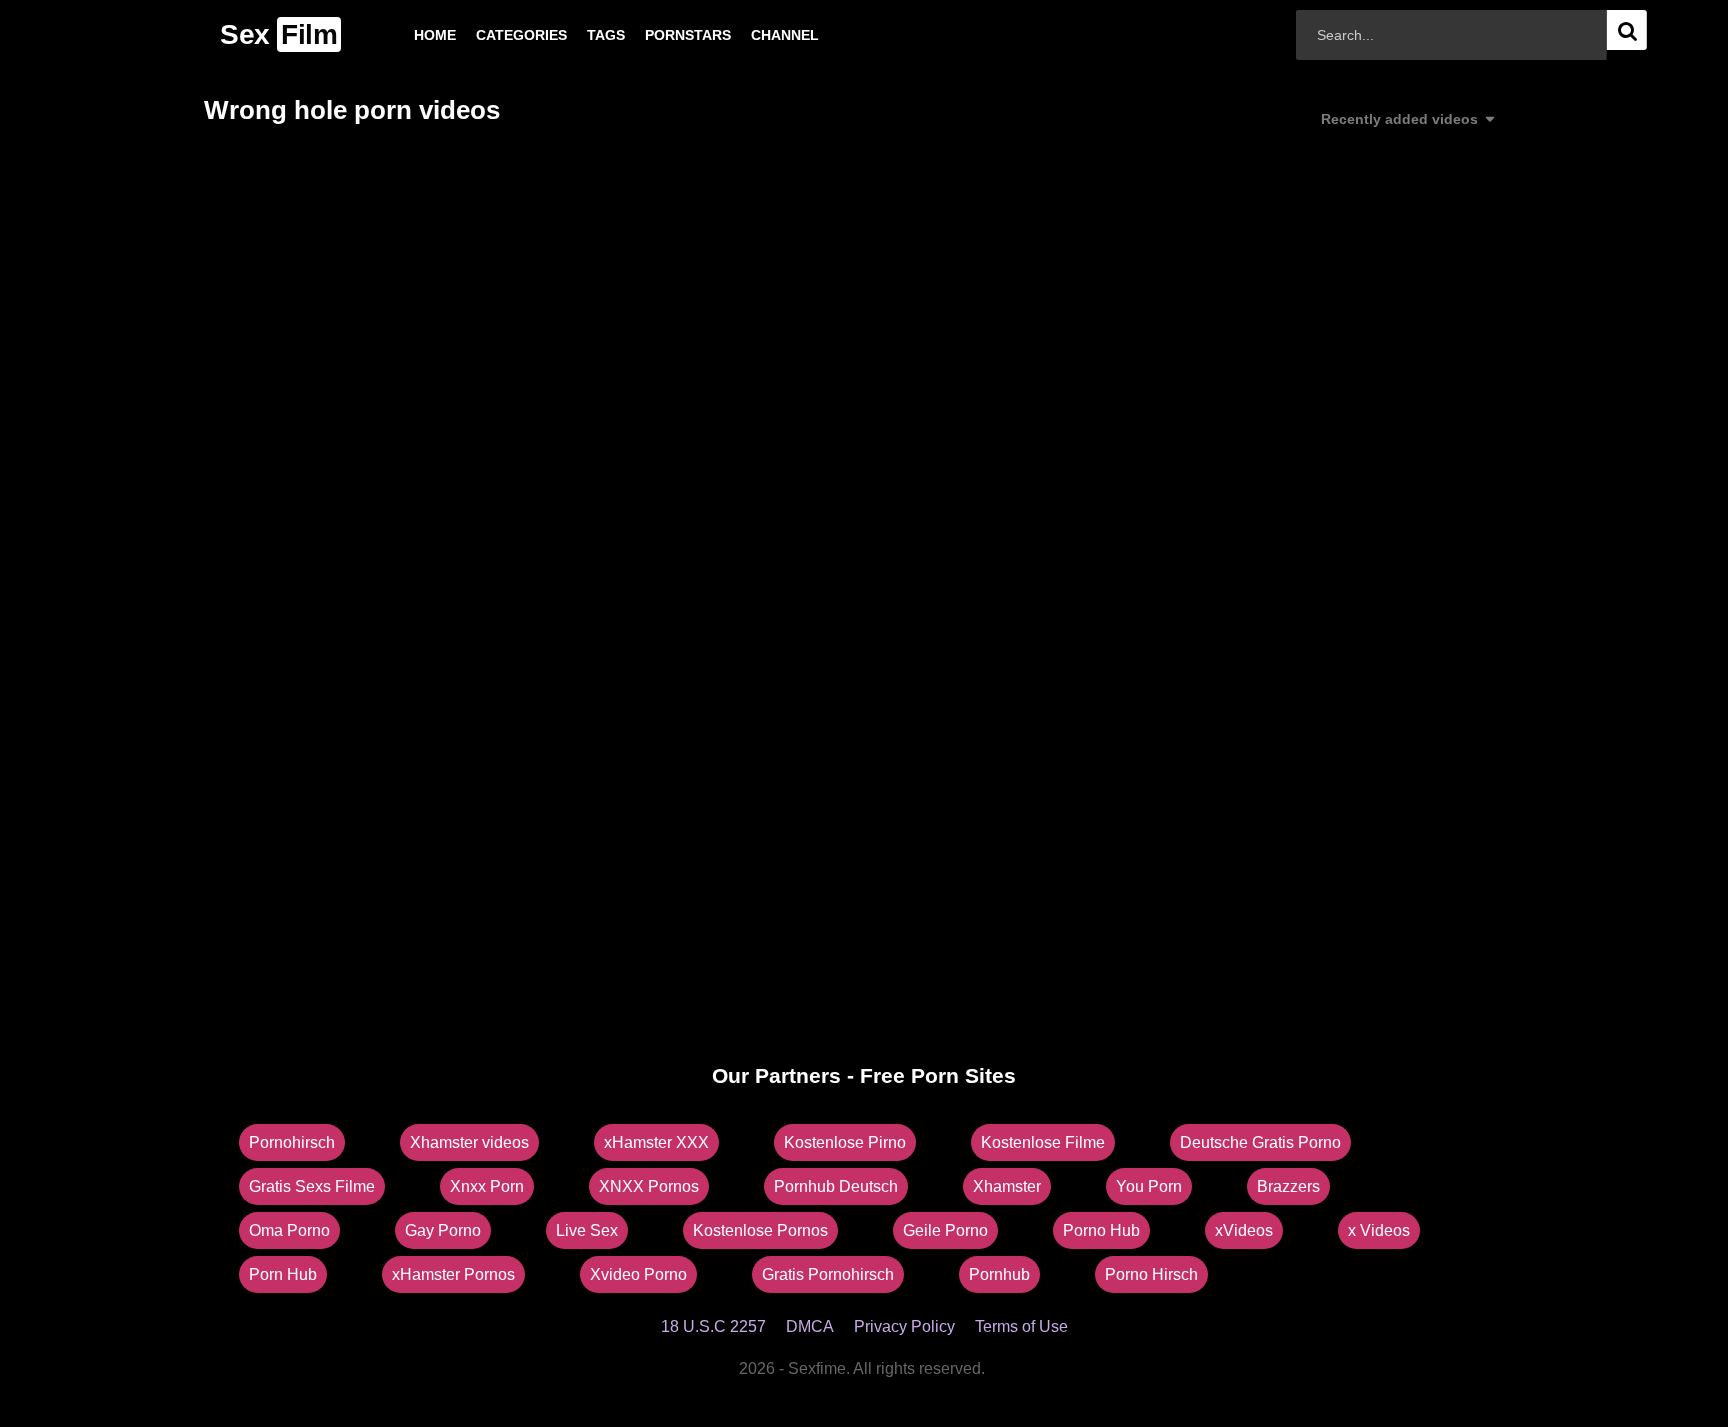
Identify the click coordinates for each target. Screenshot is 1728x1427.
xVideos (1244, 1230)
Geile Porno (945, 1230)
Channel (753, 35)
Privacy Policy (904, 1326)
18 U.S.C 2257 (713, 1326)
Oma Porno (289, 1230)
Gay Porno (443, 1230)
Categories (489, 35)
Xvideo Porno (638, 1274)
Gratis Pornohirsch (828, 1274)
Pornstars (656, 35)
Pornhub (999, 1274)
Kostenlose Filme (1043, 1142)
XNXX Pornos (649, 1186)
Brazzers (1288, 1186)
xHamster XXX (656, 1142)
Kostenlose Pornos (760, 1230)
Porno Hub (1101, 1230)
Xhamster (1007, 1186)
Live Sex (587, 1230)
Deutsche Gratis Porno (1260, 1142)
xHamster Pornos (453, 1274)
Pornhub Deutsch (836, 1186)
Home (403, 35)
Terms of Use (1021, 1326)
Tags (574, 35)
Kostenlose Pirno (845, 1142)
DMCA (810, 1326)
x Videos (1379, 1230)
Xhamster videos (469, 1142)
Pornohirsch (292, 1142)
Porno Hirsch (1151, 1274)
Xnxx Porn (487, 1186)
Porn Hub (283, 1274)
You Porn (1149, 1186)
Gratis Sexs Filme (312, 1186)
